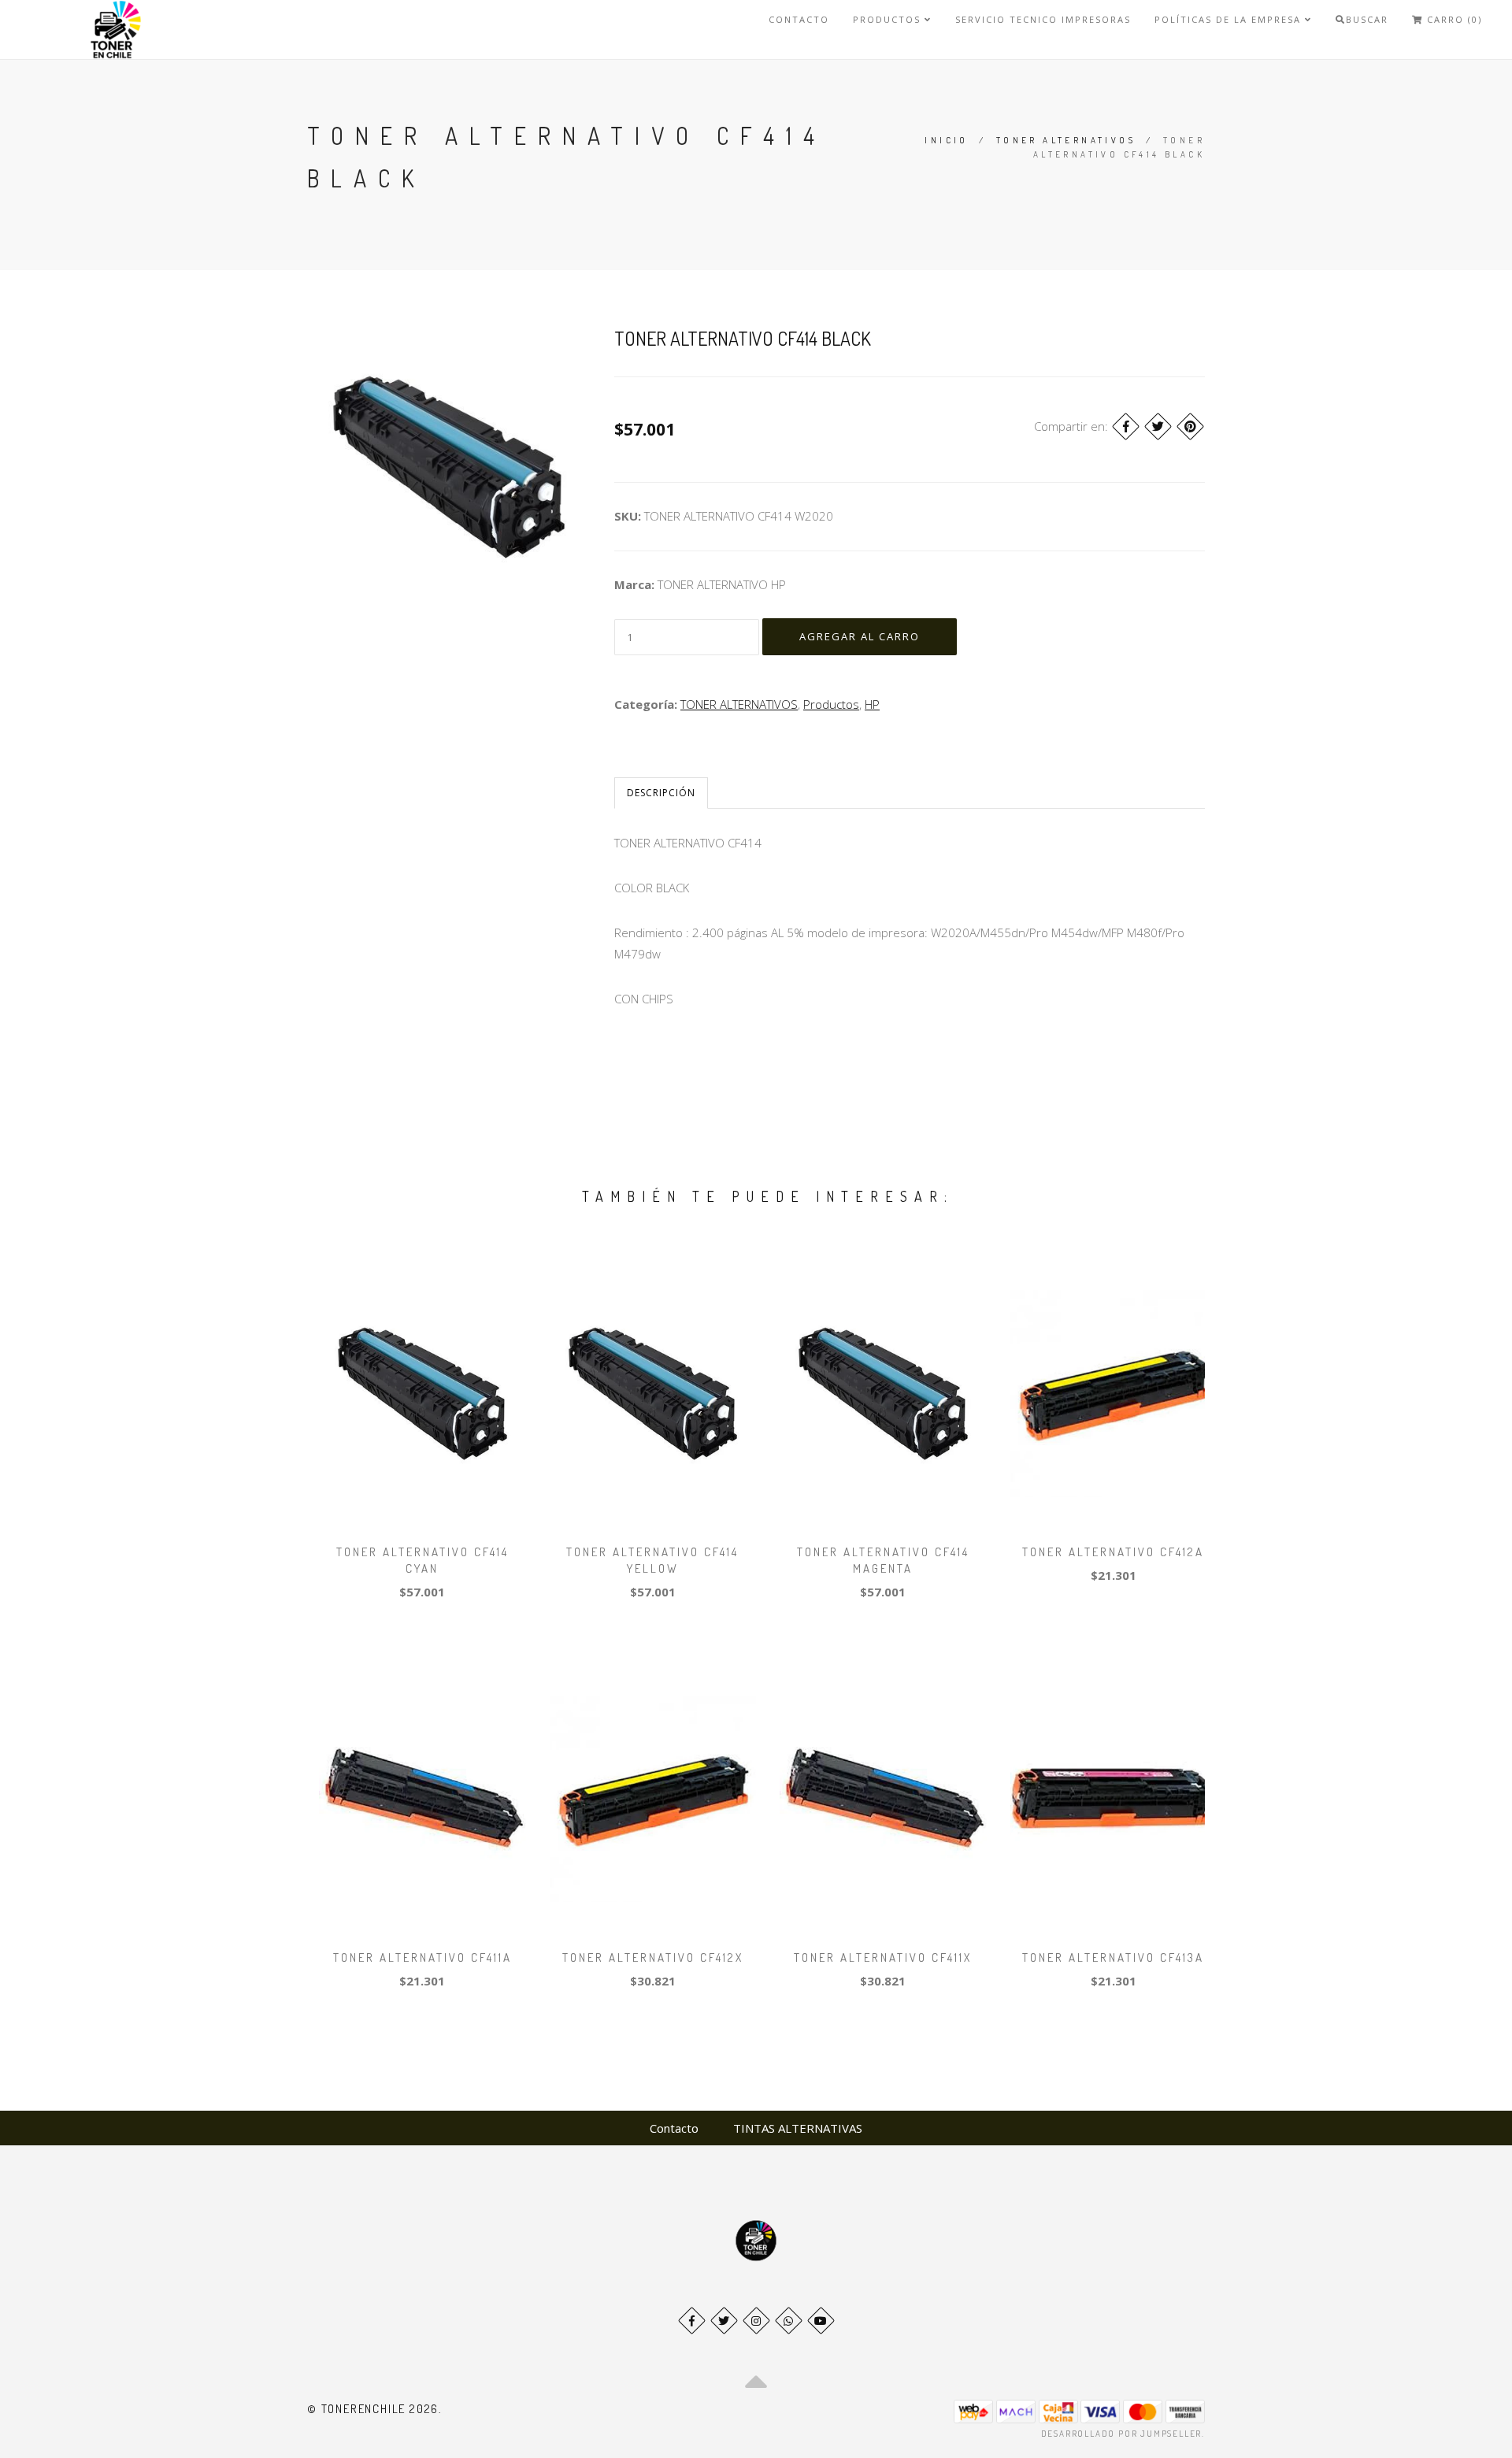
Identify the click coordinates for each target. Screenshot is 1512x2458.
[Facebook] (1126, 426)
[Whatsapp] (789, 2321)
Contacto (799, 19)
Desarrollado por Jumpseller (1122, 2434)
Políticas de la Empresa (1230, 19)
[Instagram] (756, 2321)
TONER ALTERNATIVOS (1066, 140)
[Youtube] (821, 2321)
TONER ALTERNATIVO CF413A (1113, 1958)
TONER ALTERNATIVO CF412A (1113, 1552)
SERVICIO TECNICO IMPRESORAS (1043, 19)
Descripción (661, 793)
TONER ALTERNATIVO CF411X (883, 1958)
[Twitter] (1158, 426)
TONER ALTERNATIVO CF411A (422, 1958)
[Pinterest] (1190, 426)
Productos (889, 19)
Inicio (946, 140)
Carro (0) (1453, 19)
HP (872, 704)
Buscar (1367, 19)
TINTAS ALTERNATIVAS (798, 2128)
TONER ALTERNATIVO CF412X (653, 1958)
